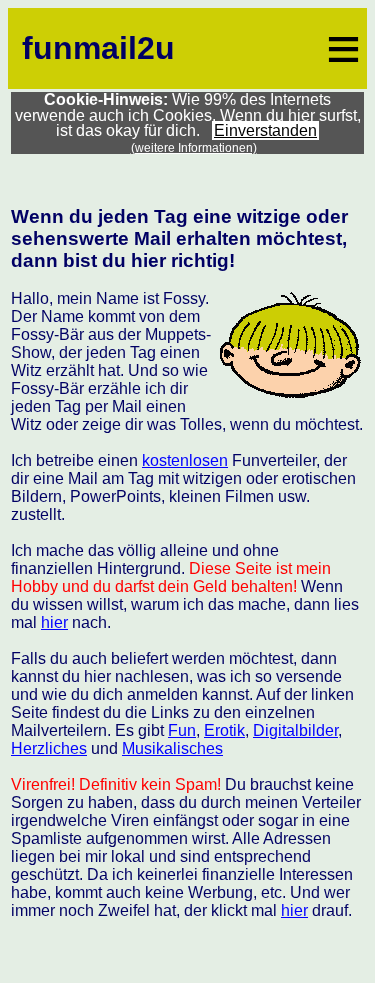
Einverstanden (265, 130)
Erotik (224, 730)
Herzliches (49, 748)
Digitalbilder (295, 730)
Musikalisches (172, 748)
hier (54, 622)
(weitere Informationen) (194, 148)
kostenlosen (185, 460)
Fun (182, 730)
